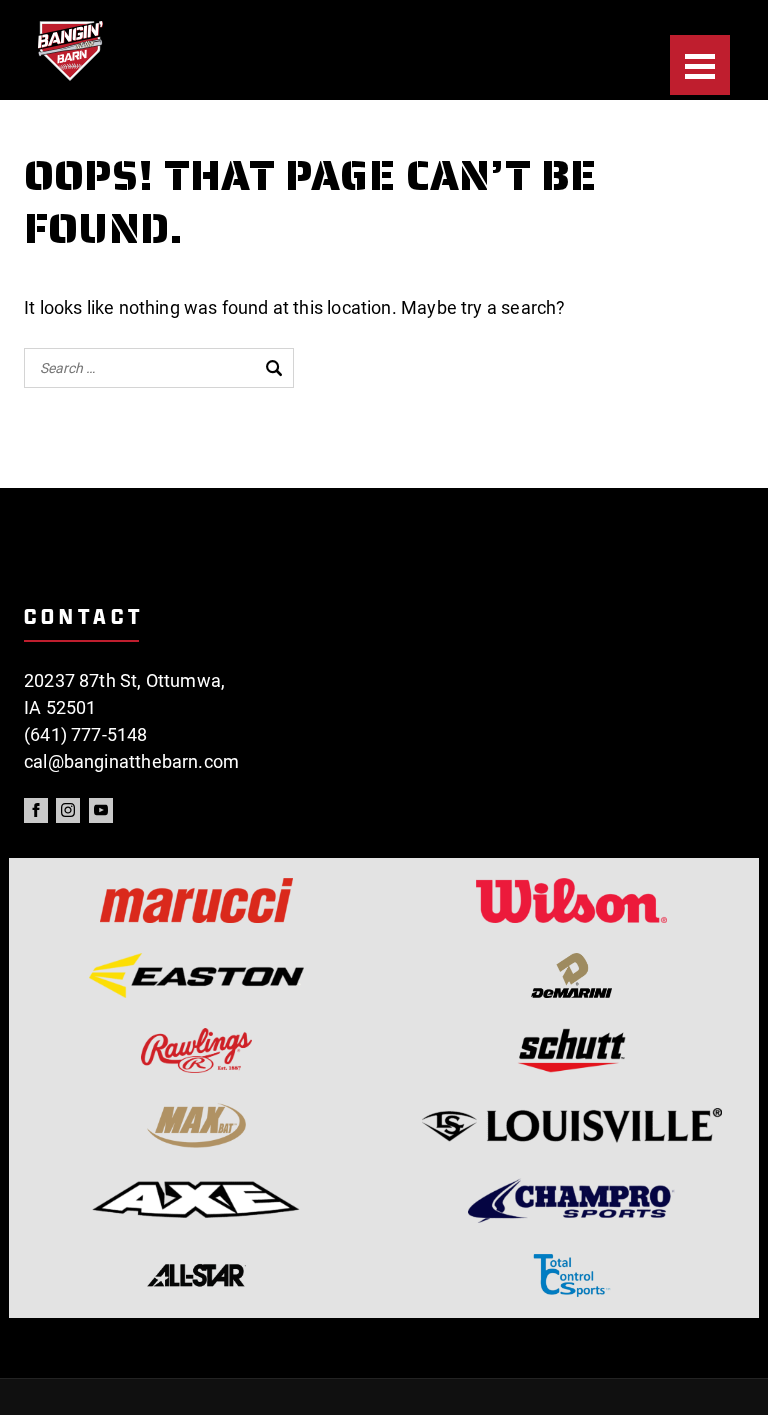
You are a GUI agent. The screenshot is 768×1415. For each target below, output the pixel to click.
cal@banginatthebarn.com (131, 761)
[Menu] (700, 65)
